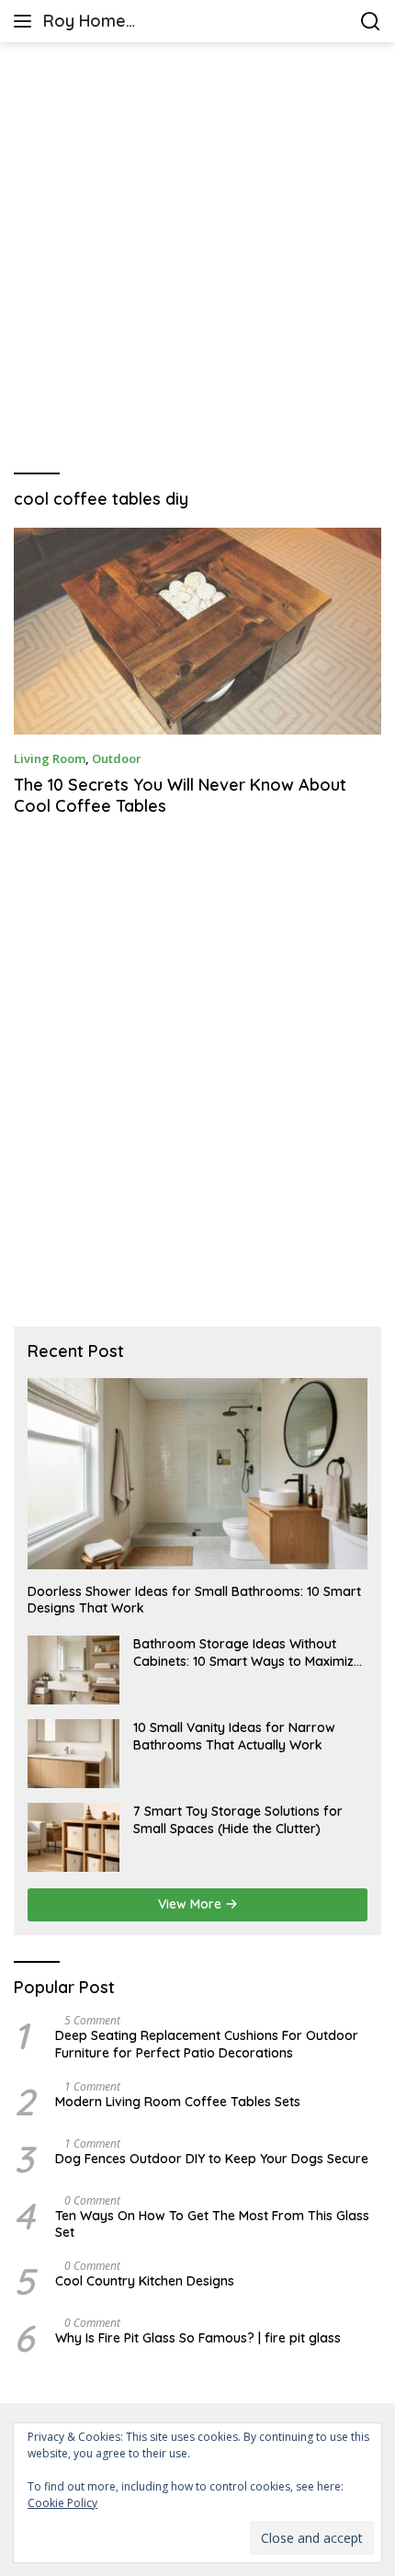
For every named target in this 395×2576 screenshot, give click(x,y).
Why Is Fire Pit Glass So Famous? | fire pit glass (198, 2338)
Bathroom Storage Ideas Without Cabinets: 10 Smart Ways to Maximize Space (247, 1652)
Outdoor (117, 758)
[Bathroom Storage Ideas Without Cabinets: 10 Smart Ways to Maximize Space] (73, 1670)
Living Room (50, 758)
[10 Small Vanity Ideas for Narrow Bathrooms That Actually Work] (73, 1754)
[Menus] (26, 21)
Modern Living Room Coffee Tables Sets (178, 2102)
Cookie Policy (62, 2503)
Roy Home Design (85, 23)
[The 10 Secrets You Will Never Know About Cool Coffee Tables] (197, 631)
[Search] (371, 22)
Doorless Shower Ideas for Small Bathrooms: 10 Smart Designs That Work (194, 1600)
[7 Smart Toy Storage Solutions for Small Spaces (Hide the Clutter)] (73, 1837)
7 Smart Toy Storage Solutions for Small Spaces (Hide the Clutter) (238, 1819)
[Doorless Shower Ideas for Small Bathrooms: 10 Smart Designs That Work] (197, 1474)
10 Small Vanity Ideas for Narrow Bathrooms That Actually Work (234, 1736)
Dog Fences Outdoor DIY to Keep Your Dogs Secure (212, 2159)
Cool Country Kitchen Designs (145, 2281)
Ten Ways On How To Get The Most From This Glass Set (212, 2224)
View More (192, 1904)
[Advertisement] (197, 258)
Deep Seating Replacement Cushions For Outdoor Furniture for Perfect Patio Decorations (207, 2044)
